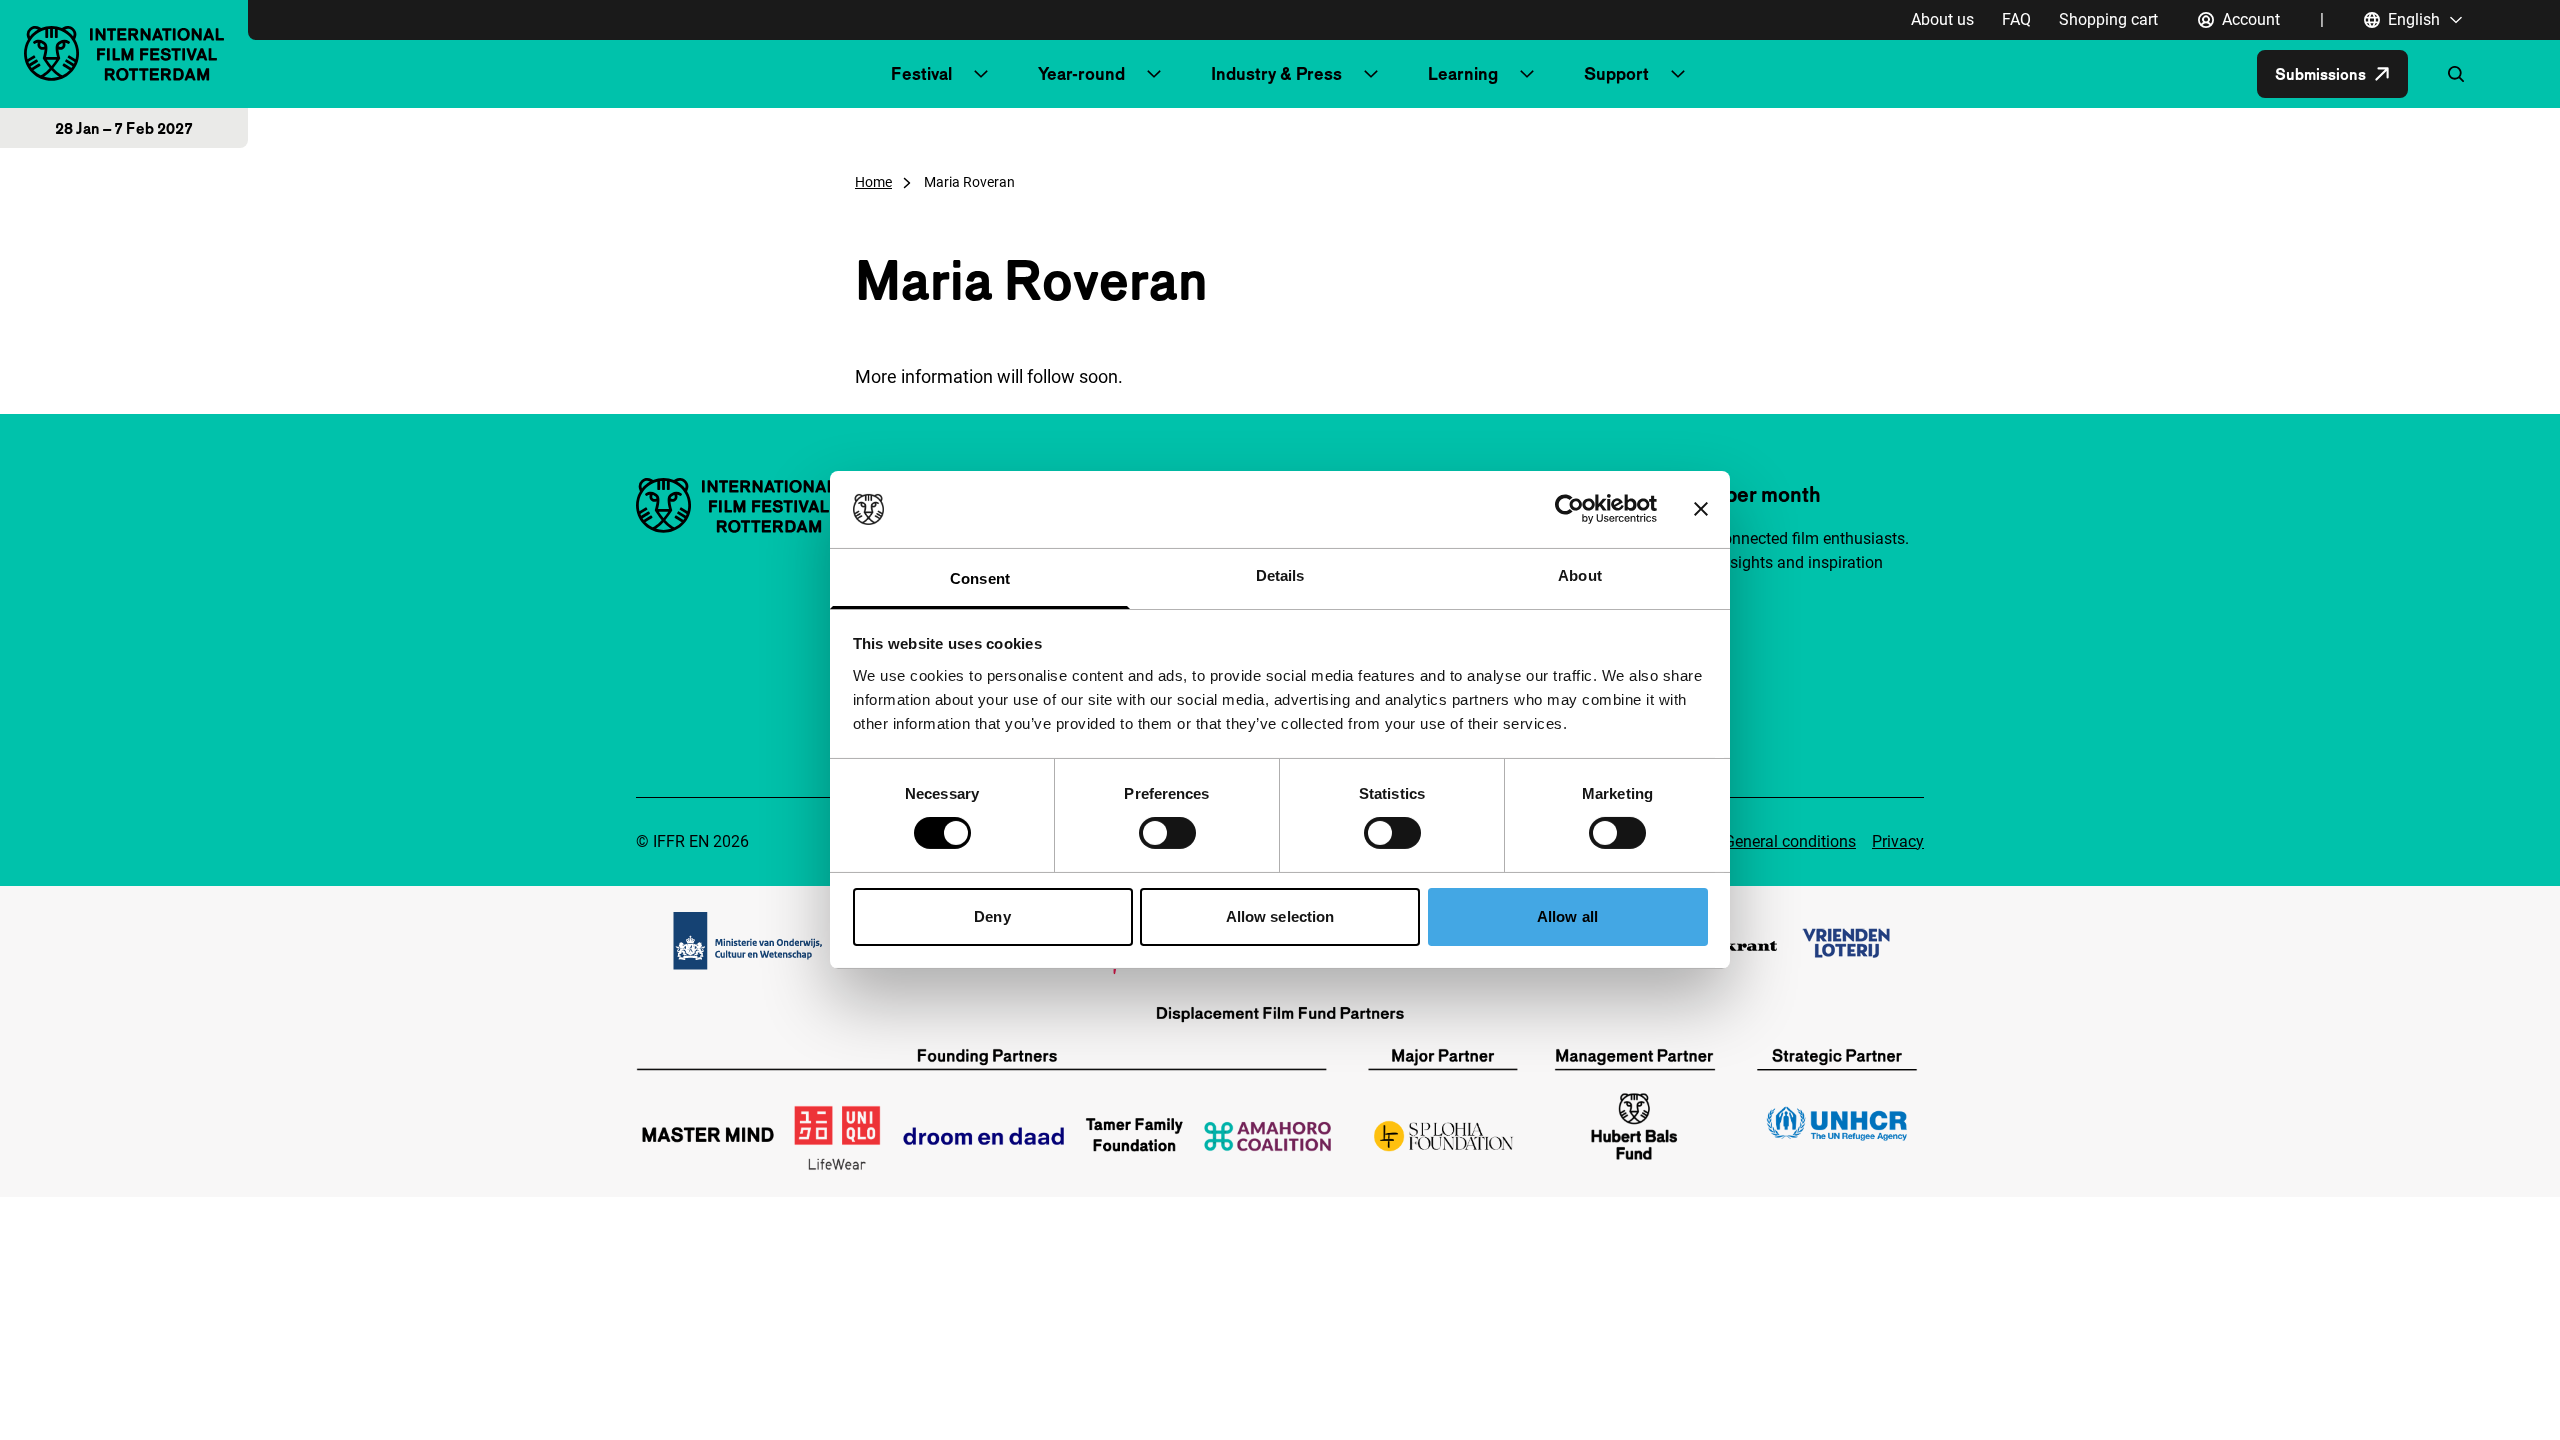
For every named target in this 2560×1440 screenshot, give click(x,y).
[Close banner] (1701, 509)
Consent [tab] (980, 578)
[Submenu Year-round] (1154, 74)
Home (873, 182)
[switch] (1167, 833)
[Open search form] (2456, 74)
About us (1942, 19)
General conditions (1790, 841)
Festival (921, 73)
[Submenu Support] (1678, 74)
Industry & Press (1276, 73)
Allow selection (1280, 916)
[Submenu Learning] (1527, 74)
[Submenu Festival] (981, 74)
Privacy (1898, 841)
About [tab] (1580, 575)
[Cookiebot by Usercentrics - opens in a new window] (1569, 509)
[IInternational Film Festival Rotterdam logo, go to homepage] (124, 53)
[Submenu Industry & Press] (1371, 74)
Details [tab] (1280, 575)
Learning (1463, 73)
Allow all (1567, 916)
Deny (992, 916)
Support (1616, 73)
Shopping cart (2108, 19)
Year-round (1081, 73)
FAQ (2016, 19)
